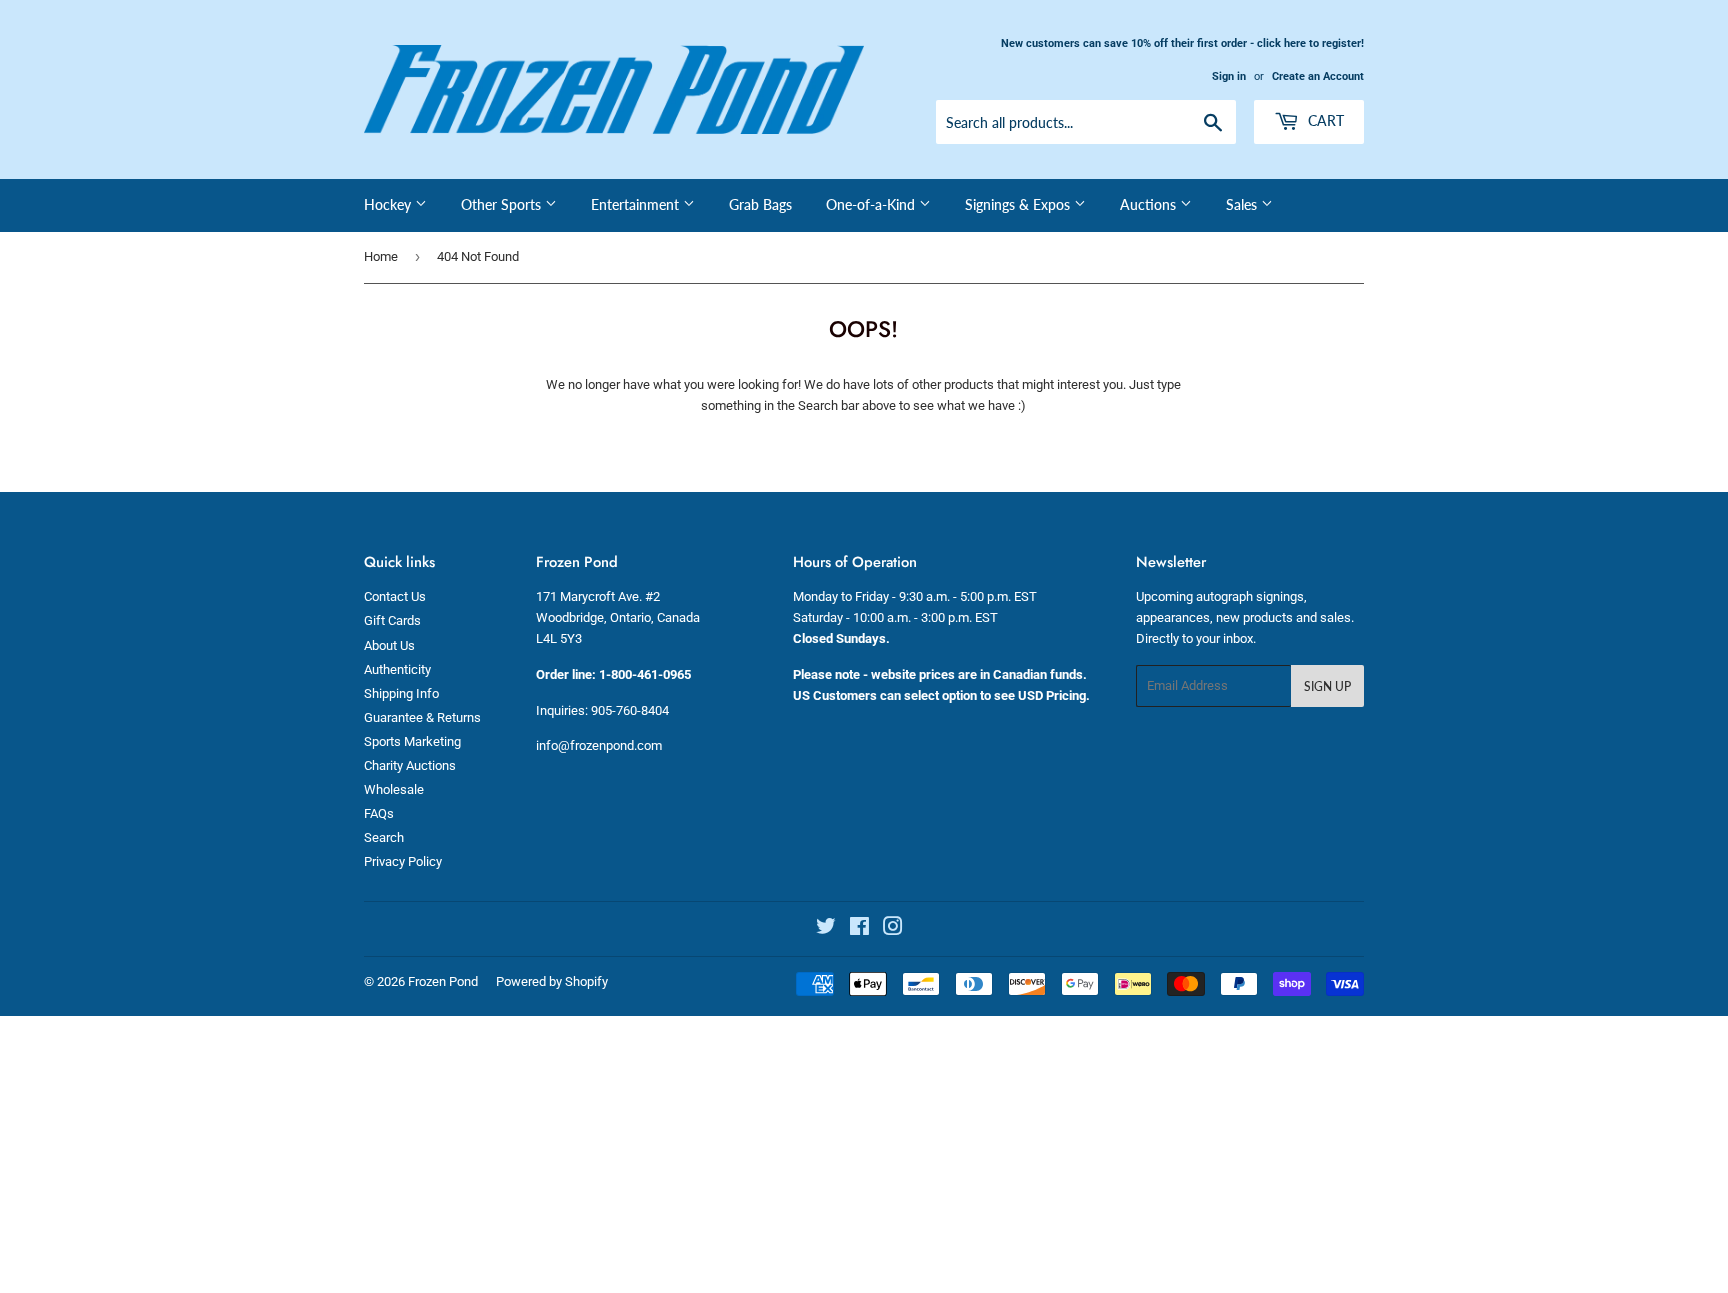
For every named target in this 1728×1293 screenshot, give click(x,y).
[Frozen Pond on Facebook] (859, 929)
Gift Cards (392, 620)
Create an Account (1318, 76)
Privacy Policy (403, 861)
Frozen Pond (443, 981)
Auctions (1150, 204)
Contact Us (395, 596)
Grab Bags (760, 204)
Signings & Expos (1019, 204)
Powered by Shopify (552, 981)
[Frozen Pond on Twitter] (826, 929)
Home (381, 256)
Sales (1243, 204)
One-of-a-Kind (872, 204)
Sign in (1229, 76)
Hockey (389, 204)
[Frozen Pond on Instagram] (893, 929)
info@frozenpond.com (599, 745)
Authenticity (397, 669)
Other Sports (503, 204)
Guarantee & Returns (422, 717)
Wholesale (394, 789)
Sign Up (1327, 686)
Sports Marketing (412, 741)
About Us (389, 645)
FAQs (379, 813)
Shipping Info (401, 693)
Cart (1324, 120)
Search (384, 837)
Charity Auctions (410, 765)
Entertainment (637, 204)
